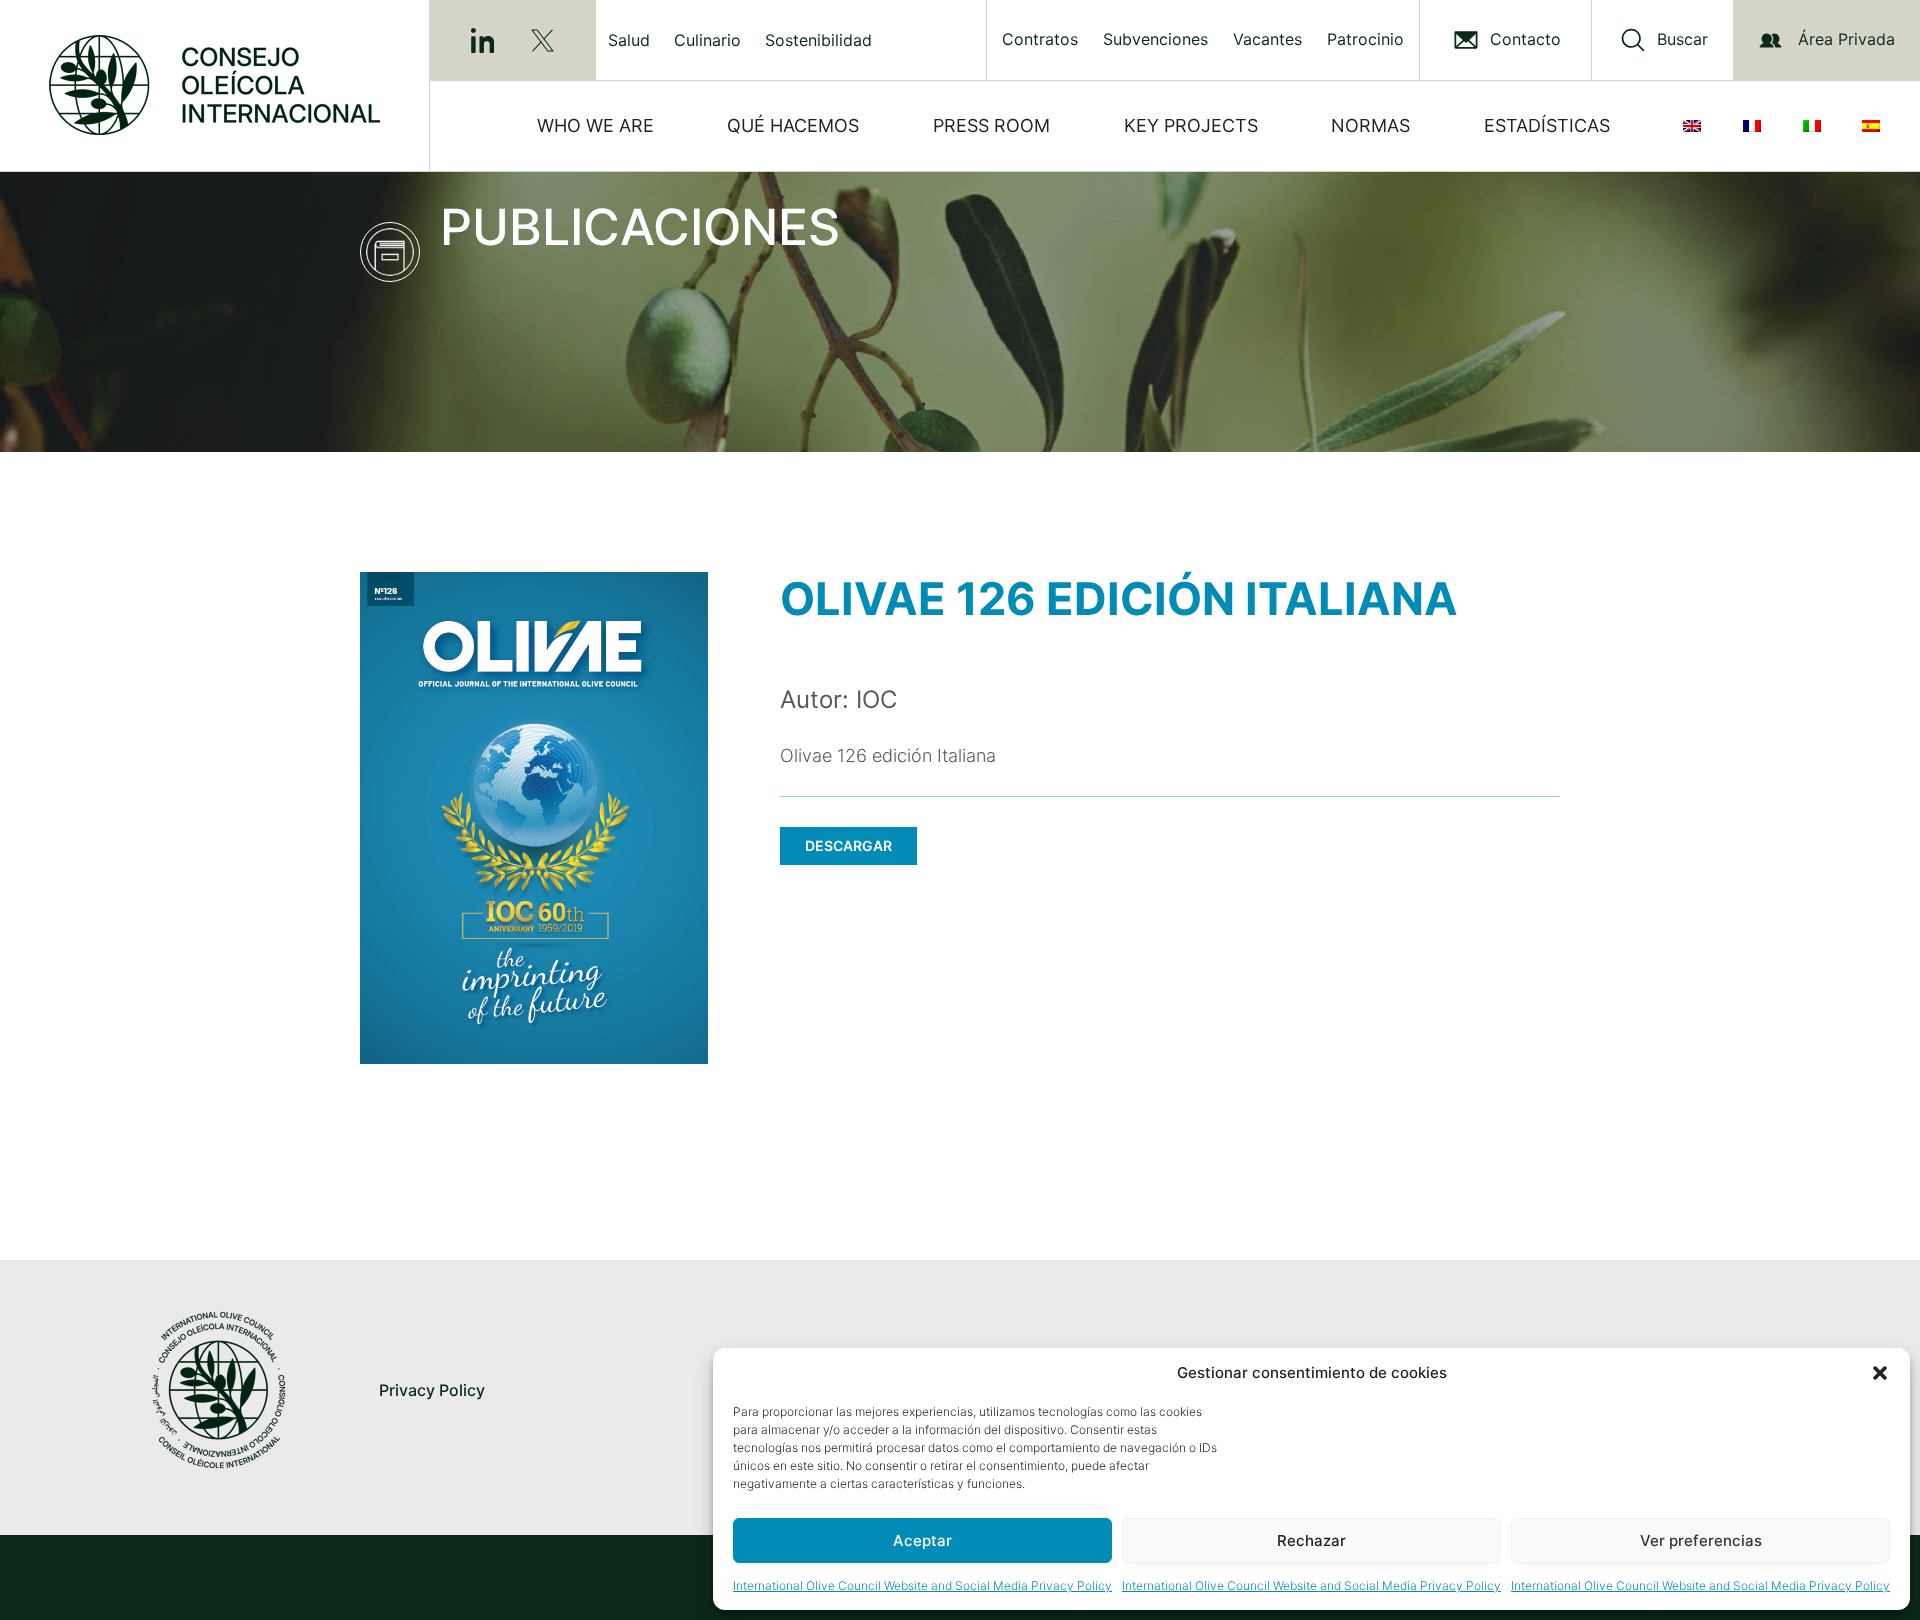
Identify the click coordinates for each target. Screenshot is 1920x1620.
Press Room (991, 125)
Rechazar (1311, 1540)
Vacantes (1267, 39)
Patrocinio (1365, 39)
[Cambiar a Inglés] (1696, 126)
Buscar (1682, 39)
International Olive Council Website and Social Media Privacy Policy (922, 1585)
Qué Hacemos (793, 125)
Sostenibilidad (818, 40)
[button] (1880, 1373)
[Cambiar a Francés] (1756, 126)
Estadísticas (1547, 125)
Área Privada (1846, 39)
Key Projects (1191, 125)
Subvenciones (1155, 39)
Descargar (848, 845)
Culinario (707, 40)
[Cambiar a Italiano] (1816, 126)
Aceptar (922, 1540)
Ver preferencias (1701, 1540)
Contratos (1040, 39)
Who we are (595, 125)
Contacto (1525, 39)
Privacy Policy (432, 1390)
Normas (1370, 125)
